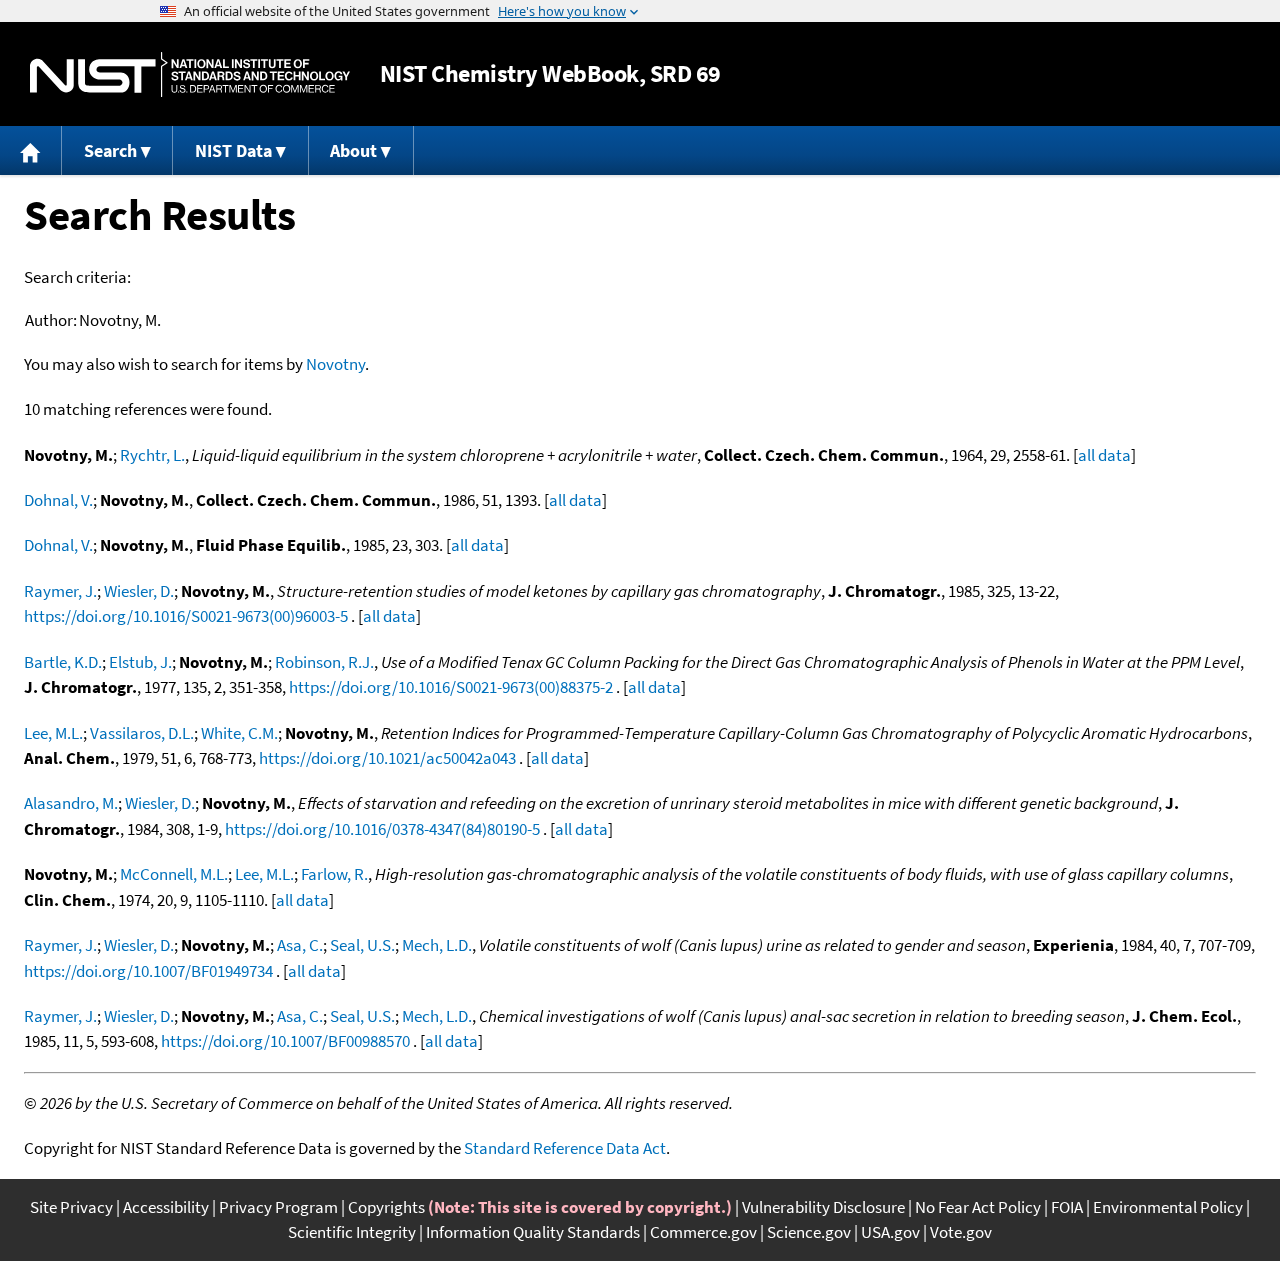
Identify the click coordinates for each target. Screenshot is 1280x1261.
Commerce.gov (703, 1232)
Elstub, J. (140, 662)
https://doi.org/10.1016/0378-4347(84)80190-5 (382, 829)
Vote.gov (961, 1232)
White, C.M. (239, 733)
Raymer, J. (60, 591)
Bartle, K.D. (63, 662)
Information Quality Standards (533, 1232)
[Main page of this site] (31, 150)
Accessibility (166, 1207)
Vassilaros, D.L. (142, 733)
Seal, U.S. (362, 945)
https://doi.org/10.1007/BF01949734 (148, 971)
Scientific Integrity (352, 1232)
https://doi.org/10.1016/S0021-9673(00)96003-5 (186, 616)
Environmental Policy (1168, 1207)
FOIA (1067, 1207)
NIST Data (233, 150)
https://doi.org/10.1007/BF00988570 (285, 1041)
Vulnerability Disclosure (823, 1207)
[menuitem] (31, 150)
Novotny (335, 364)
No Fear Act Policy (978, 1207)
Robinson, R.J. (324, 662)
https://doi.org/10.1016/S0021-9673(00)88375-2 (451, 687)
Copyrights (386, 1207)
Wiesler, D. (139, 591)
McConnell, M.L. (174, 874)
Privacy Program (278, 1207)
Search (110, 150)
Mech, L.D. (437, 945)
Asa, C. (300, 945)
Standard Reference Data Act (565, 1148)
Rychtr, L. (152, 455)
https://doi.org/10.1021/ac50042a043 (387, 758)
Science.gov (809, 1232)
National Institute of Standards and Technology (190, 74)
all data (1104, 455)
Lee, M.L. (53, 733)
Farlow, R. (334, 874)
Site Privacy (71, 1207)
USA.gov (890, 1232)
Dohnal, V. (58, 500)
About (353, 150)
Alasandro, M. (71, 803)
